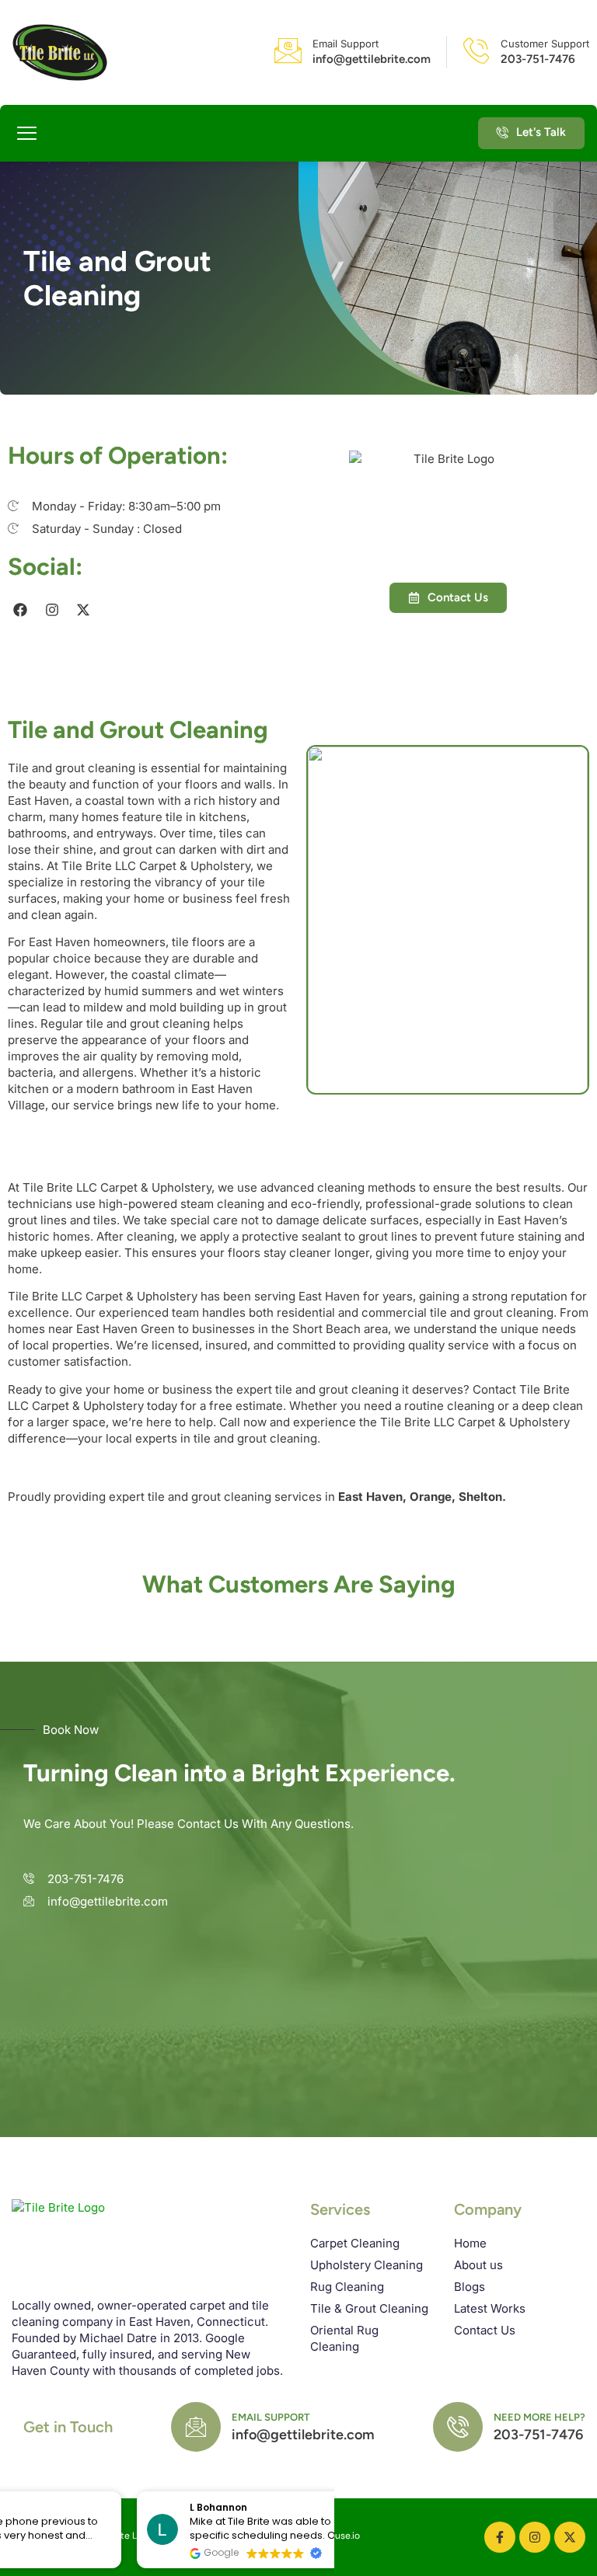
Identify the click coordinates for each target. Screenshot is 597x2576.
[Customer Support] (476, 50)
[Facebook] (20, 609)
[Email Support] (288, 50)
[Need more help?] (458, 2427)
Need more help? (539, 2417)
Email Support (346, 44)
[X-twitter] (83, 609)
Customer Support (545, 44)
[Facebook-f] (500, 2537)
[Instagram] (51, 609)
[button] (27, 134)
